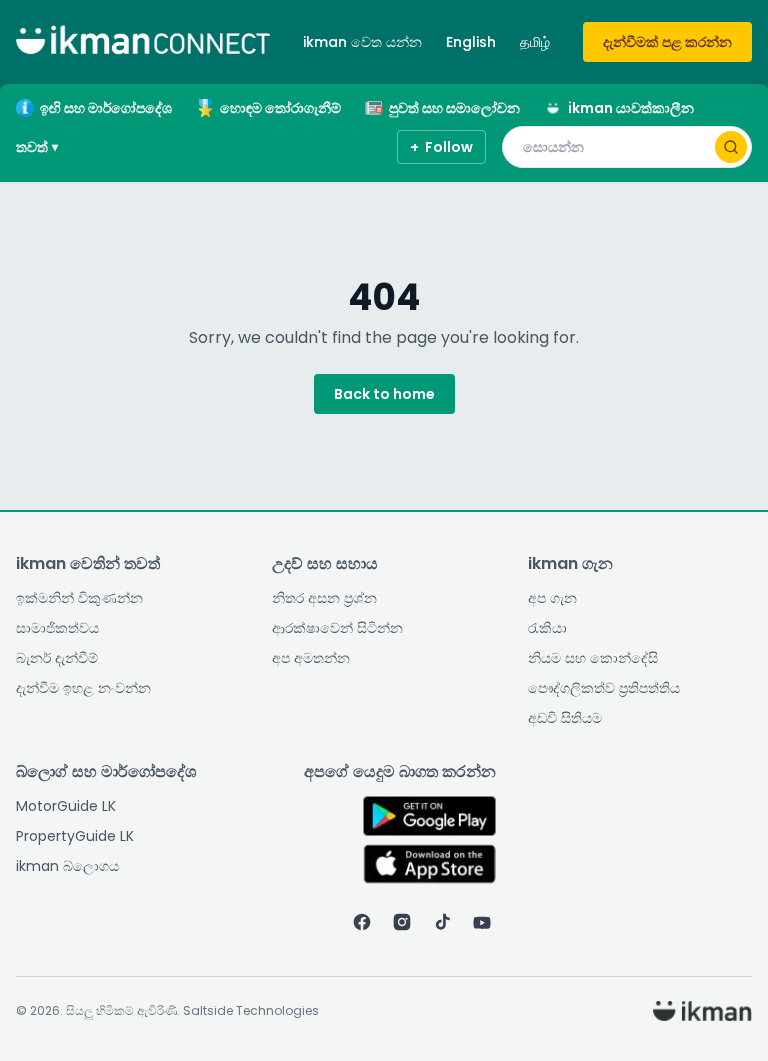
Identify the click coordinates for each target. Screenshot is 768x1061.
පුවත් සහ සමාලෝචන (454, 108)
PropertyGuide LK (75, 836)
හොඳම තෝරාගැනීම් (280, 108)
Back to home (384, 394)
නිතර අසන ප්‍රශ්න (324, 598)
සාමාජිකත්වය (57, 628)
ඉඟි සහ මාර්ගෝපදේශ (106, 108)
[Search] (731, 147)
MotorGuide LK (66, 806)
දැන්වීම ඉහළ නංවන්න (83, 688)
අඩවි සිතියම (565, 718)
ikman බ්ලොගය (67, 866)
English (471, 42)
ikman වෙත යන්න (362, 42)
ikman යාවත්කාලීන (631, 108)
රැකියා (547, 628)
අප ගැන (552, 598)
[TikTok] (442, 922)
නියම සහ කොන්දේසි (593, 658)
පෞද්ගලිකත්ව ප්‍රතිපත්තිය (604, 688)
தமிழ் (535, 42)
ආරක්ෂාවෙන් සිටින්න (337, 628)
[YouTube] (482, 922)
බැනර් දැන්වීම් (57, 658)
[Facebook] (362, 922)
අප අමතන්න (311, 658)
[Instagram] (402, 922)
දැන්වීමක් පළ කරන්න (667, 42)
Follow (441, 147)
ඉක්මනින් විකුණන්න (79, 598)
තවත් (37, 147)
